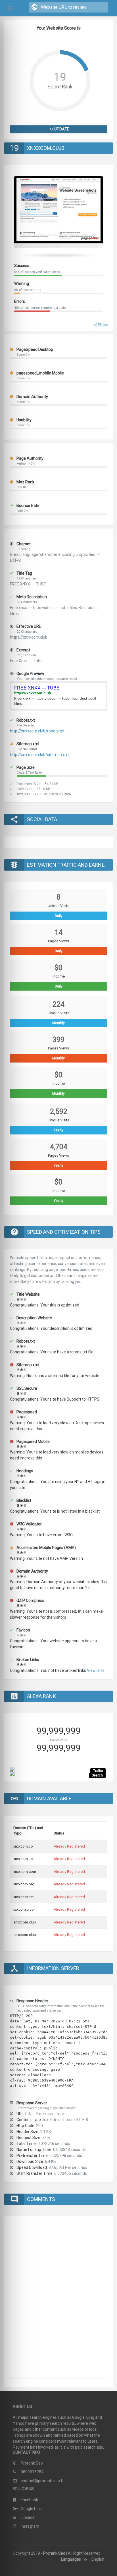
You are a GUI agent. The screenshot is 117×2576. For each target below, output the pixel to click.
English (97, 2559)
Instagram (30, 2526)
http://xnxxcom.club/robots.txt (37, 731)
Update (61, 129)
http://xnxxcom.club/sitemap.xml (40, 755)
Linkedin (28, 2517)
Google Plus (31, 2509)
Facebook (29, 2500)
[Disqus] (58, 2300)
